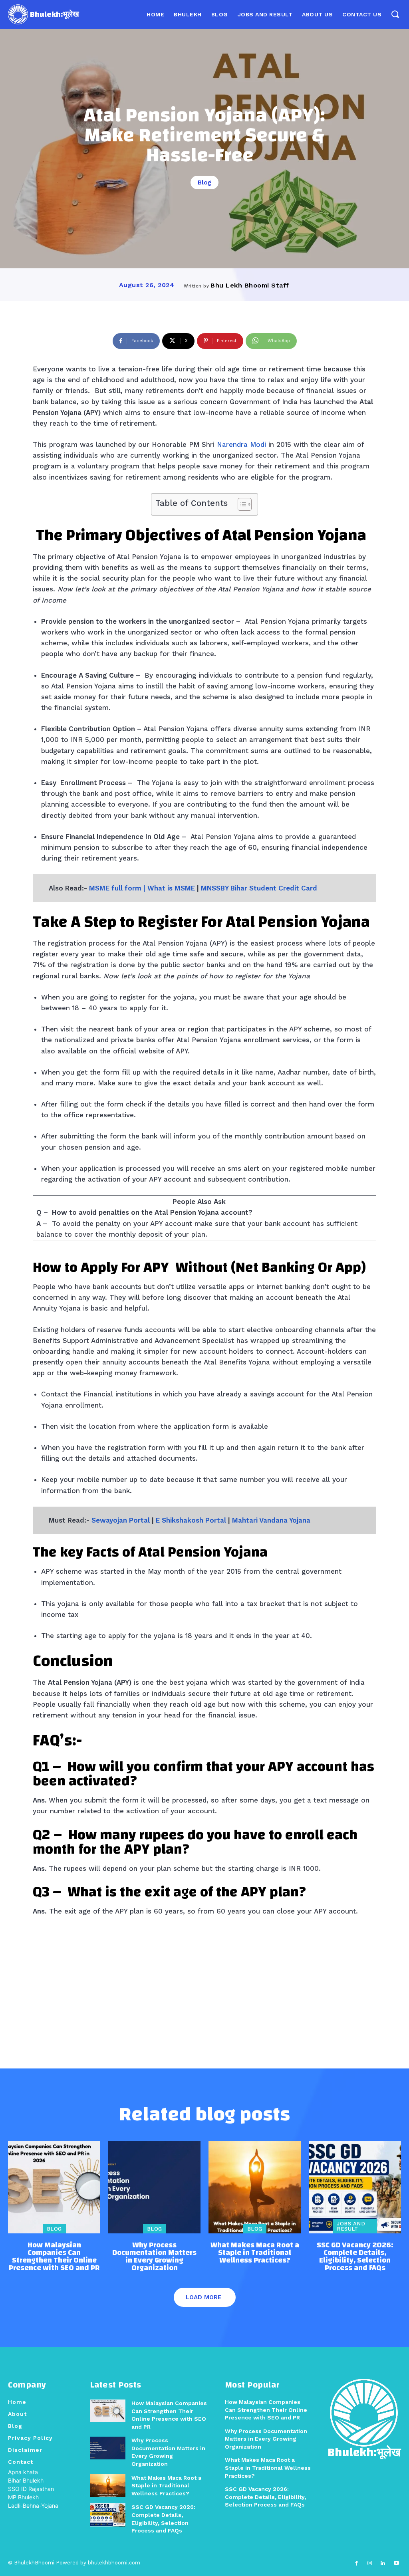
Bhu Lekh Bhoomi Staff (250, 285)
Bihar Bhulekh (26, 2480)
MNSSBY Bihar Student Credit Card (259, 888)
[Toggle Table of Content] (241, 504)
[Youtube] (396, 2563)
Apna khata (23, 2472)
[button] (395, 14)
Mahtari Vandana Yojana (271, 1520)
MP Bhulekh (23, 2497)
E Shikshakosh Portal (191, 1520)
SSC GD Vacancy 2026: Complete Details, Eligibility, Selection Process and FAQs (355, 2257)
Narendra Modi (241, 444)
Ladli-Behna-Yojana (33, 2506)
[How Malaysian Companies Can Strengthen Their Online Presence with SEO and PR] (54, 2187)
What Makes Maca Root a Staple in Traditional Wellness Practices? (255, 2253)
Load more (204, 2297)
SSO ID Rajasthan (31, 2489)
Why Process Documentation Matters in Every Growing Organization (154, 2257)
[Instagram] (370, 2563)
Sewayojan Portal (121, 1520)
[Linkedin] (383, 2563)
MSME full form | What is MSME (142, 888)
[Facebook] (356, 2563)
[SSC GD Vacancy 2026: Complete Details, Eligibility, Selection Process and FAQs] (355, 2187)
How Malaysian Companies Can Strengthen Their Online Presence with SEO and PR (54, 2257)
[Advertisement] (204, 1977)
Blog (204, 182)
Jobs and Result (351, 2226)
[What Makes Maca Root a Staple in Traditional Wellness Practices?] (255, 2187)
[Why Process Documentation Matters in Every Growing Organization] (154, 2187)
